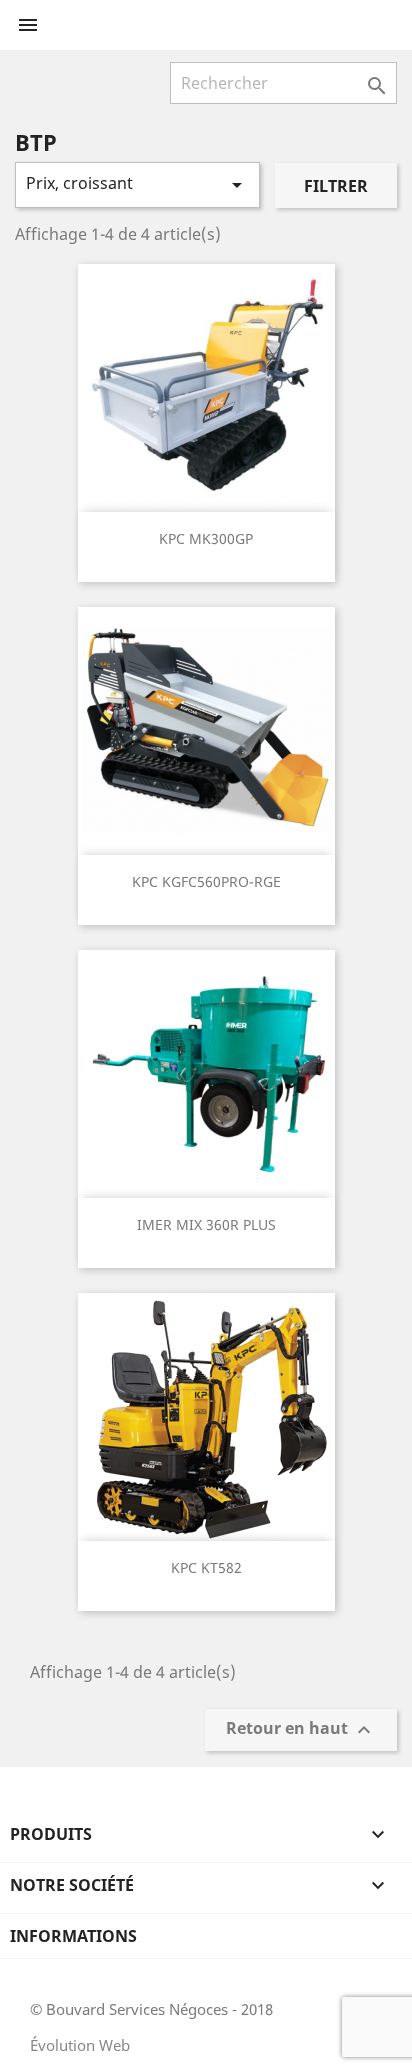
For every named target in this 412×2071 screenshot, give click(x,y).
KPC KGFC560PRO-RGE (206, 881)
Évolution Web (80, 2045)
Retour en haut (301, 1730)
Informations (73, 1936)
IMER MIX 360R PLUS (206, 1224)
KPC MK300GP (206, 538)
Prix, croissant (137, 184)
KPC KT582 (206, 1567)
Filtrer (336, 186)
